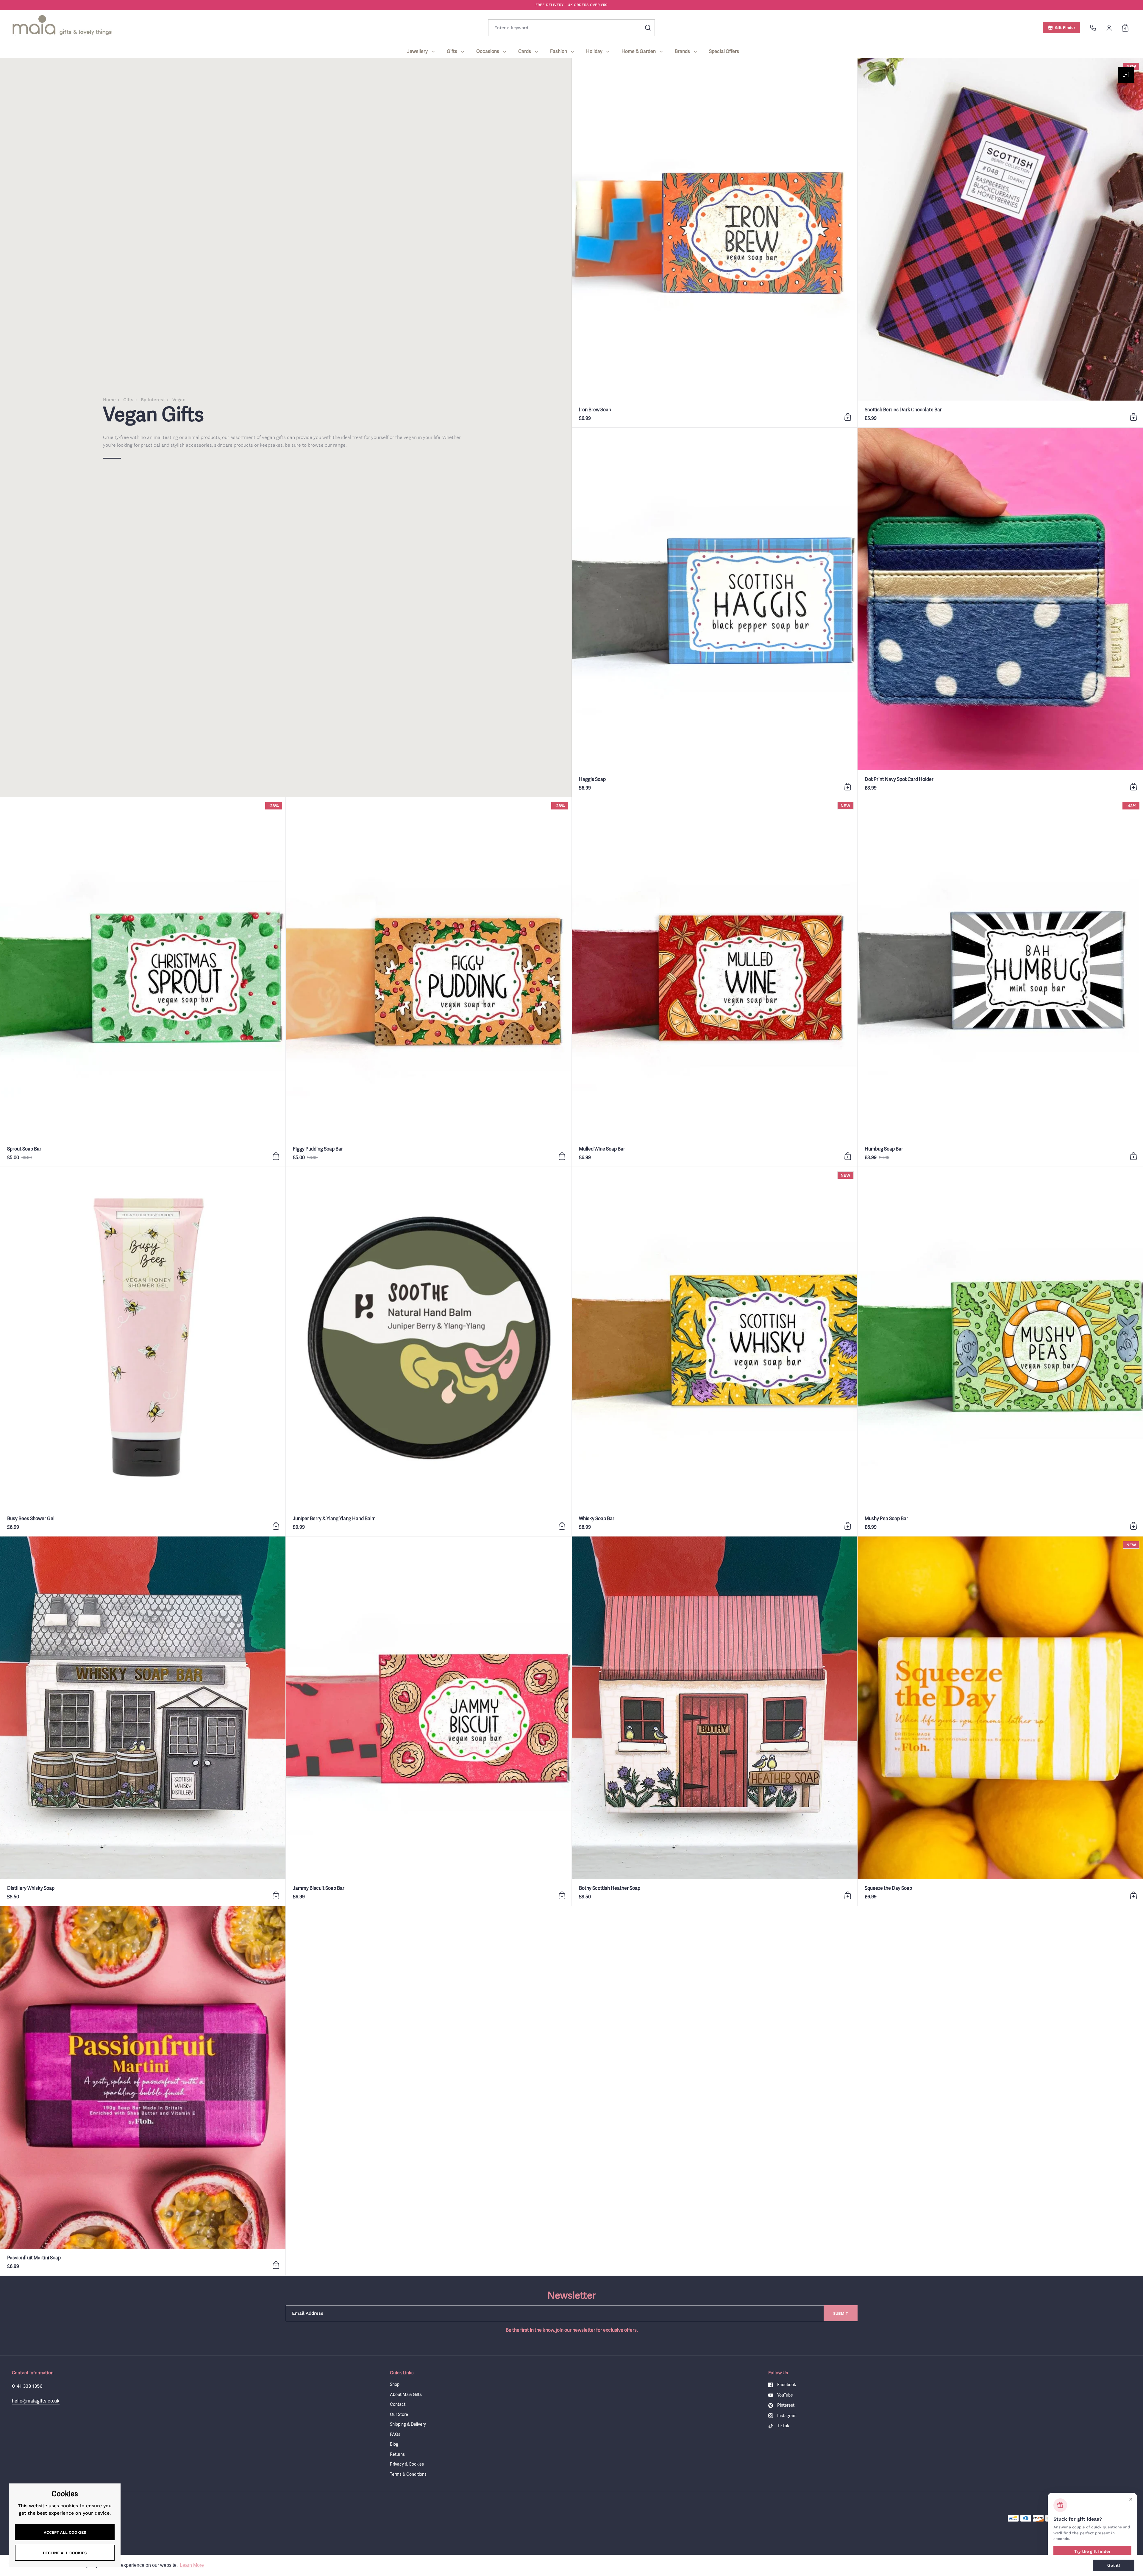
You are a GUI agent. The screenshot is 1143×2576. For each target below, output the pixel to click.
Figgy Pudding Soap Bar (428, 982)
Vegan (179, 400)
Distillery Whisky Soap (143, 1721)
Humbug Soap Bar (1000, 982)
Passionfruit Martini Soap (143, 2091)
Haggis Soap (715, 612)
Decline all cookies (65, 2553)
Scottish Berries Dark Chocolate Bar (1000, 243)
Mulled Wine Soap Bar (715, 982)
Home (109, 400)
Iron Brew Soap (715, 243)
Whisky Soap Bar (715, 1352)
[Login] (1109, 28)
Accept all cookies (65, 2532)
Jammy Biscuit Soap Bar (428, 1721)
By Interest (153, 400)
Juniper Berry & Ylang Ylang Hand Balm (428, 1352)
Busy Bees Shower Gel (143, 1352)
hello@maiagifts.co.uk (36, 2401)
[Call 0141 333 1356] (1093, 28)
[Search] (648, 28)
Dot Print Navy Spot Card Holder (1000, 612)
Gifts (128, 400)
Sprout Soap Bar (143, 982)
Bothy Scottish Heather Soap (715, 1721)
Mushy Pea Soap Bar (1000, 1352)
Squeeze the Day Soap (1000, 1721)
